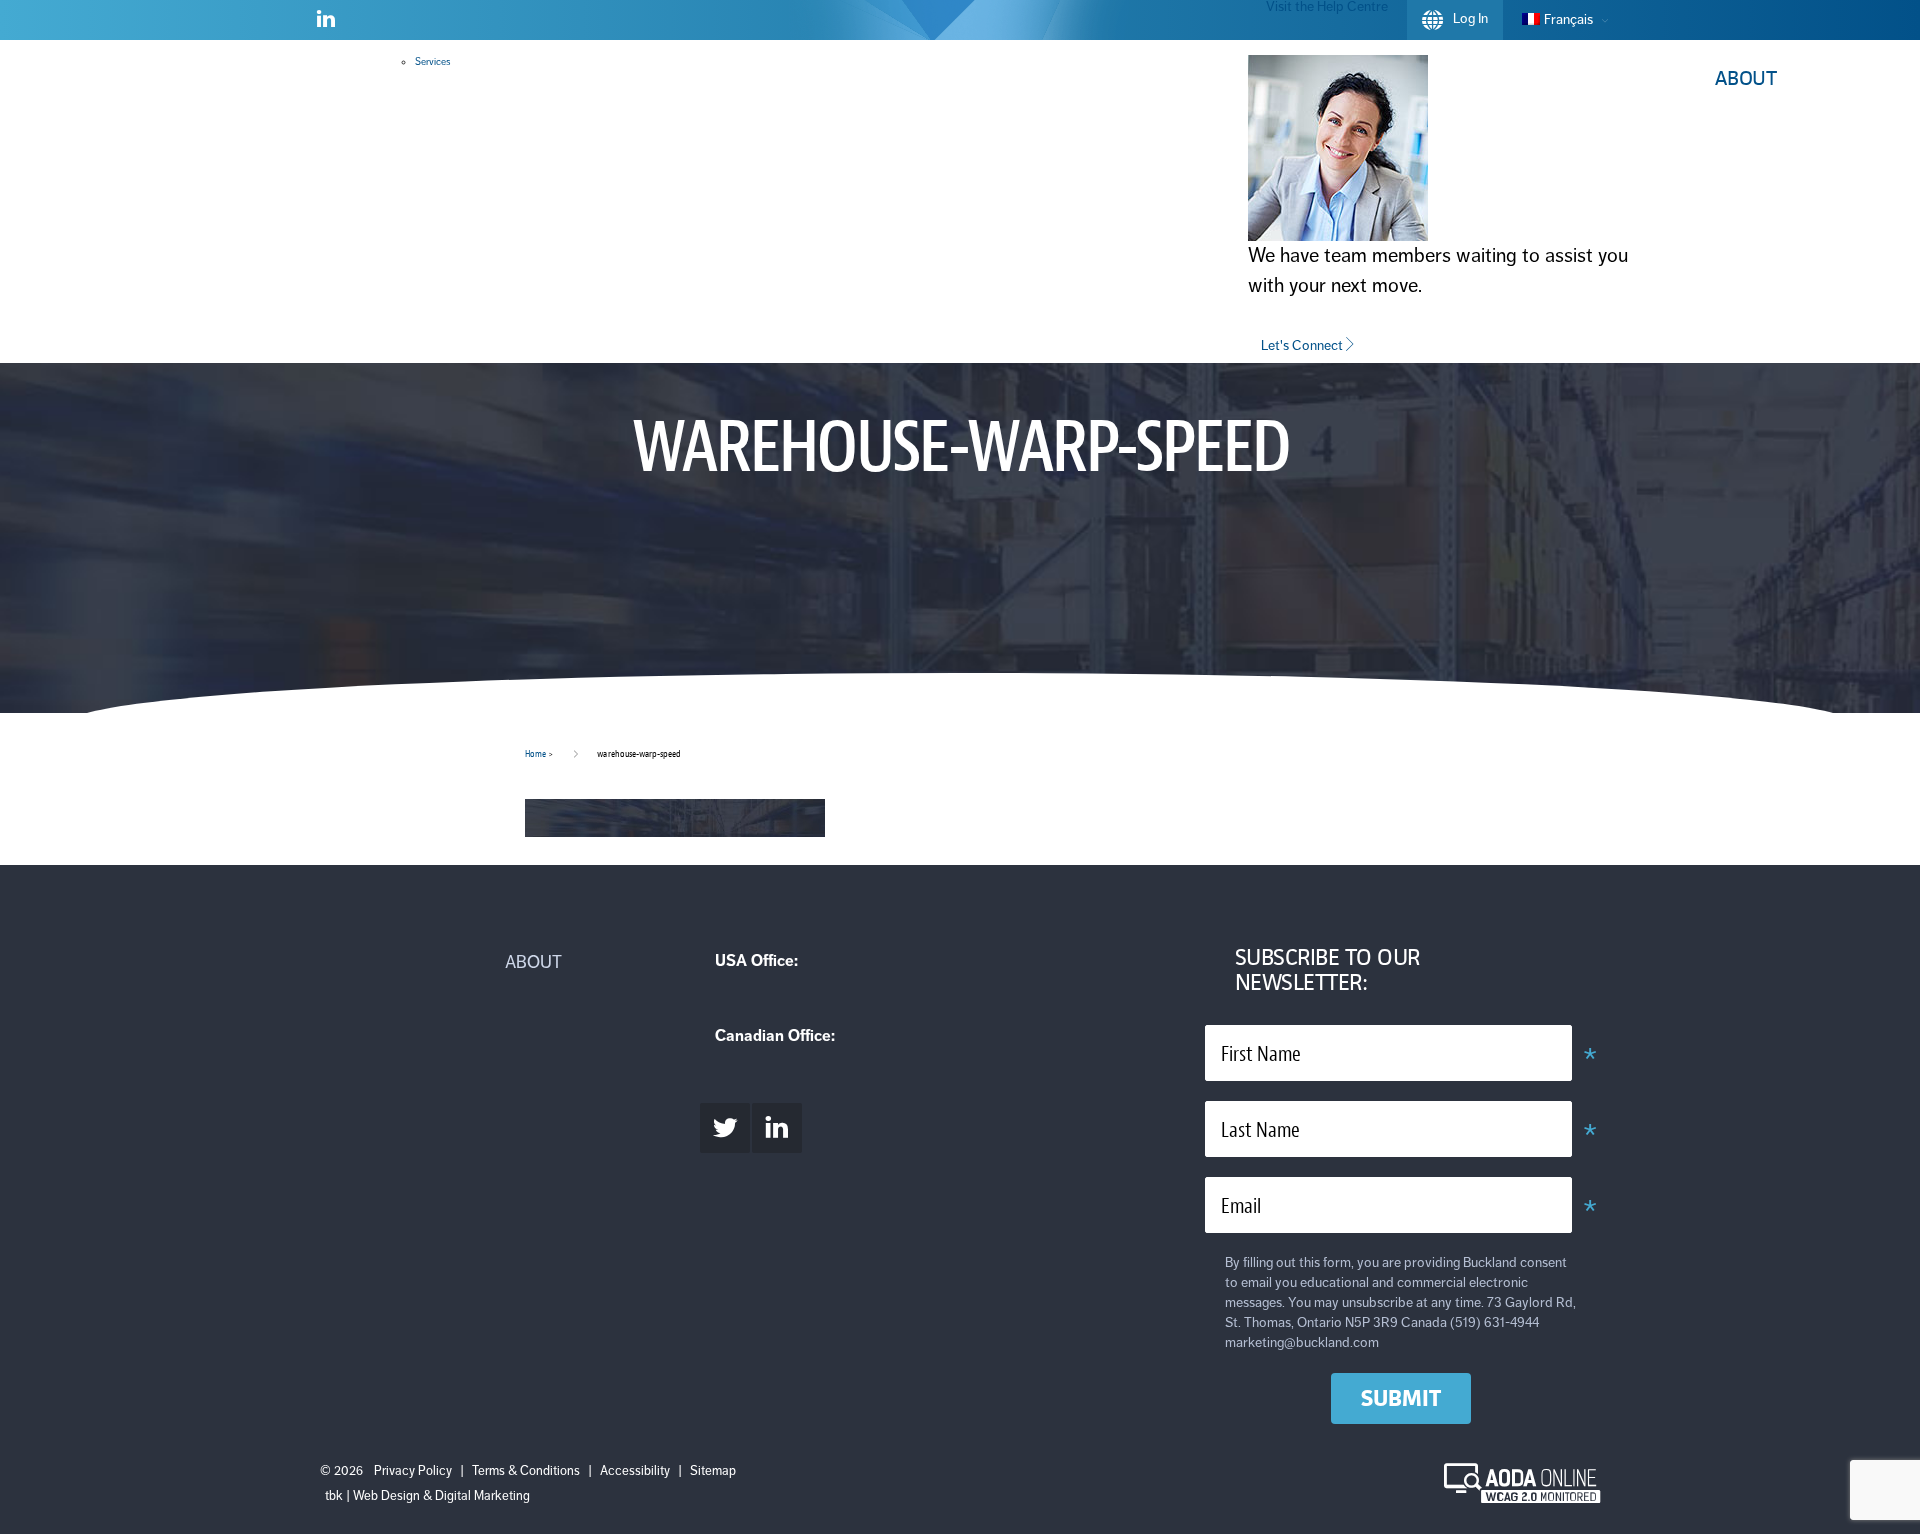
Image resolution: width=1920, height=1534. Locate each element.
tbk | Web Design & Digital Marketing (427, 1496)
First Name (1261, 1054)
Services (432, 61)
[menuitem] (1560, 20)
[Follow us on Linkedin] (326, 23)
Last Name (1260, 1130)
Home (535, 753)
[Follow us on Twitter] (725, 1128)
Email (1241, 1206)
